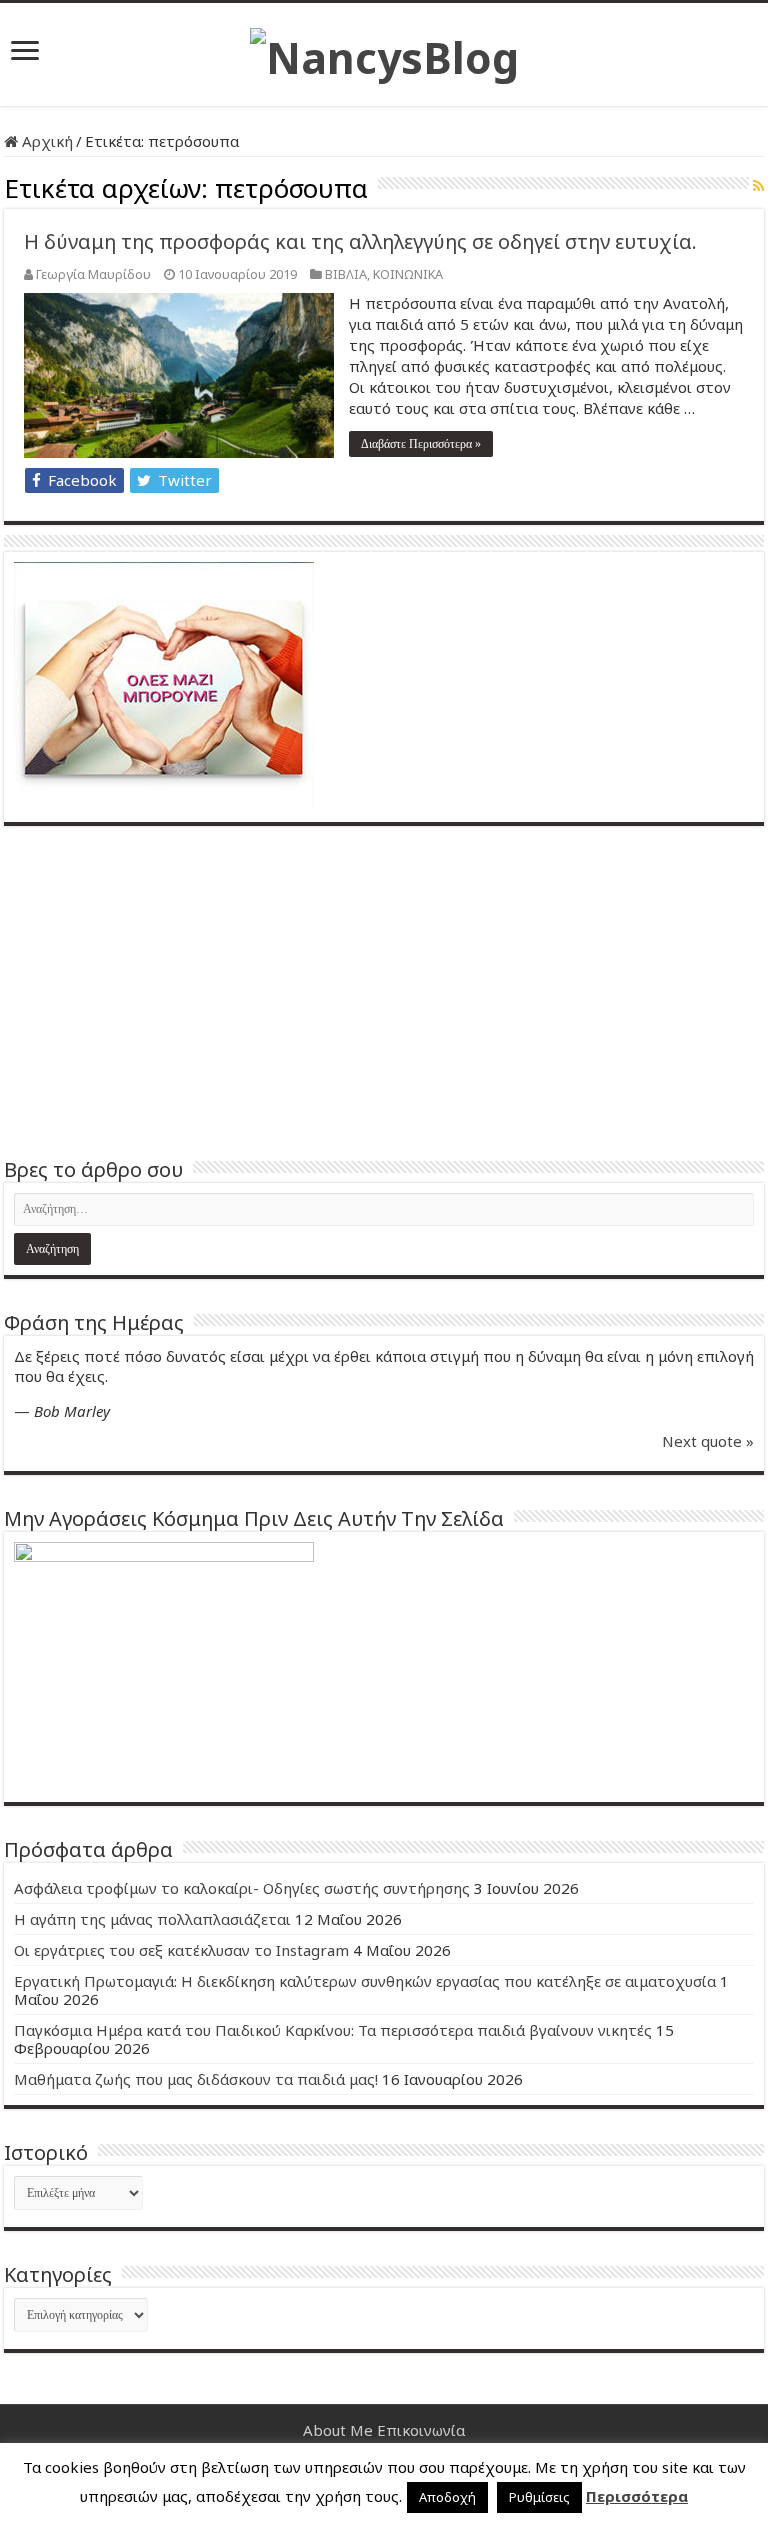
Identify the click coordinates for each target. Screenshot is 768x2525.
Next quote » (708, 1441)
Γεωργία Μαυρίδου (93, 274)
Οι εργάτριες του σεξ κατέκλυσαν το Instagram (181, 1950)
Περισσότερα (637, 2496)
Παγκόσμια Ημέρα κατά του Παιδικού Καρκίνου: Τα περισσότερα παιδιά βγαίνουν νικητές (333, 2030)
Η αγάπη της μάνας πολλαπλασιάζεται (152, 1919)
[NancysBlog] (384, 52)
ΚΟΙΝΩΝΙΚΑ (408, 274)
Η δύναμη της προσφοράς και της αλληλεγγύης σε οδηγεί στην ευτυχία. (360, 241)
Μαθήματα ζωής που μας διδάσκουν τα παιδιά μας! (196, 2079)
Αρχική (45, 141)
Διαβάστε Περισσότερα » (421, 444)
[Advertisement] (384, 991)
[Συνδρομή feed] (758, 185)
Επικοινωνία (421, 2430)
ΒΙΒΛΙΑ (346, 274)
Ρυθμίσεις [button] (539, 2497)
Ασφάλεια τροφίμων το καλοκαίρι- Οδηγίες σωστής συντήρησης (242, 1888)
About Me (338, 2430)
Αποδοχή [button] (447, 2497)
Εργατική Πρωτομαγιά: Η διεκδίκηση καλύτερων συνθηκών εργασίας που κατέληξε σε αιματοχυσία (365, 1981)
